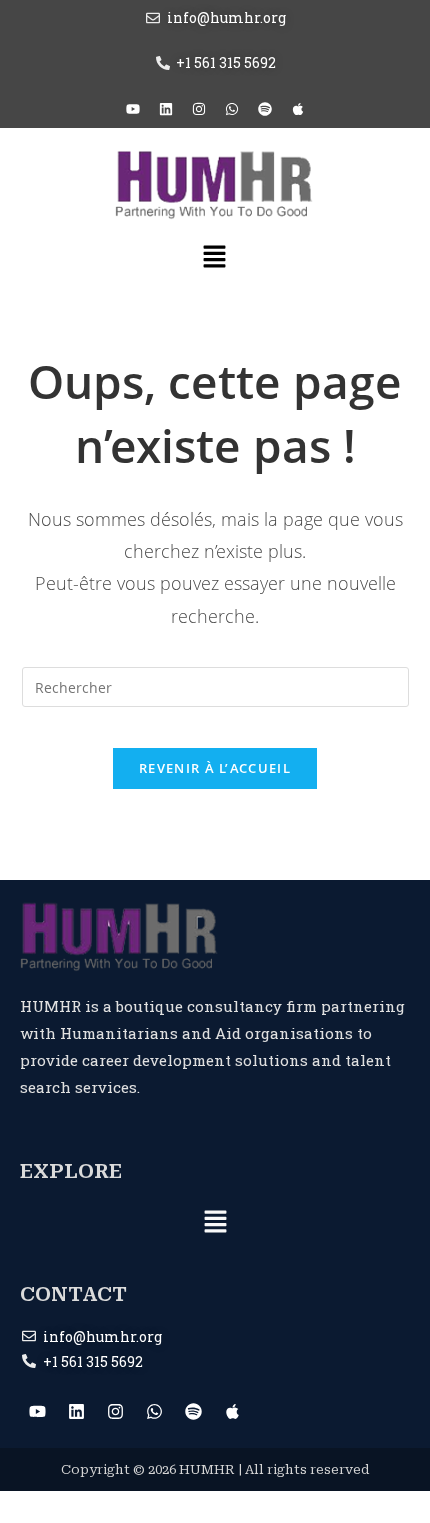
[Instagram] (199, 109)
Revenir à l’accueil (215, 768)
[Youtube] (133, 109)
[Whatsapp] (232, 109)
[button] (215, 258)
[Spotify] (265, 109)
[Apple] (298, 109)
